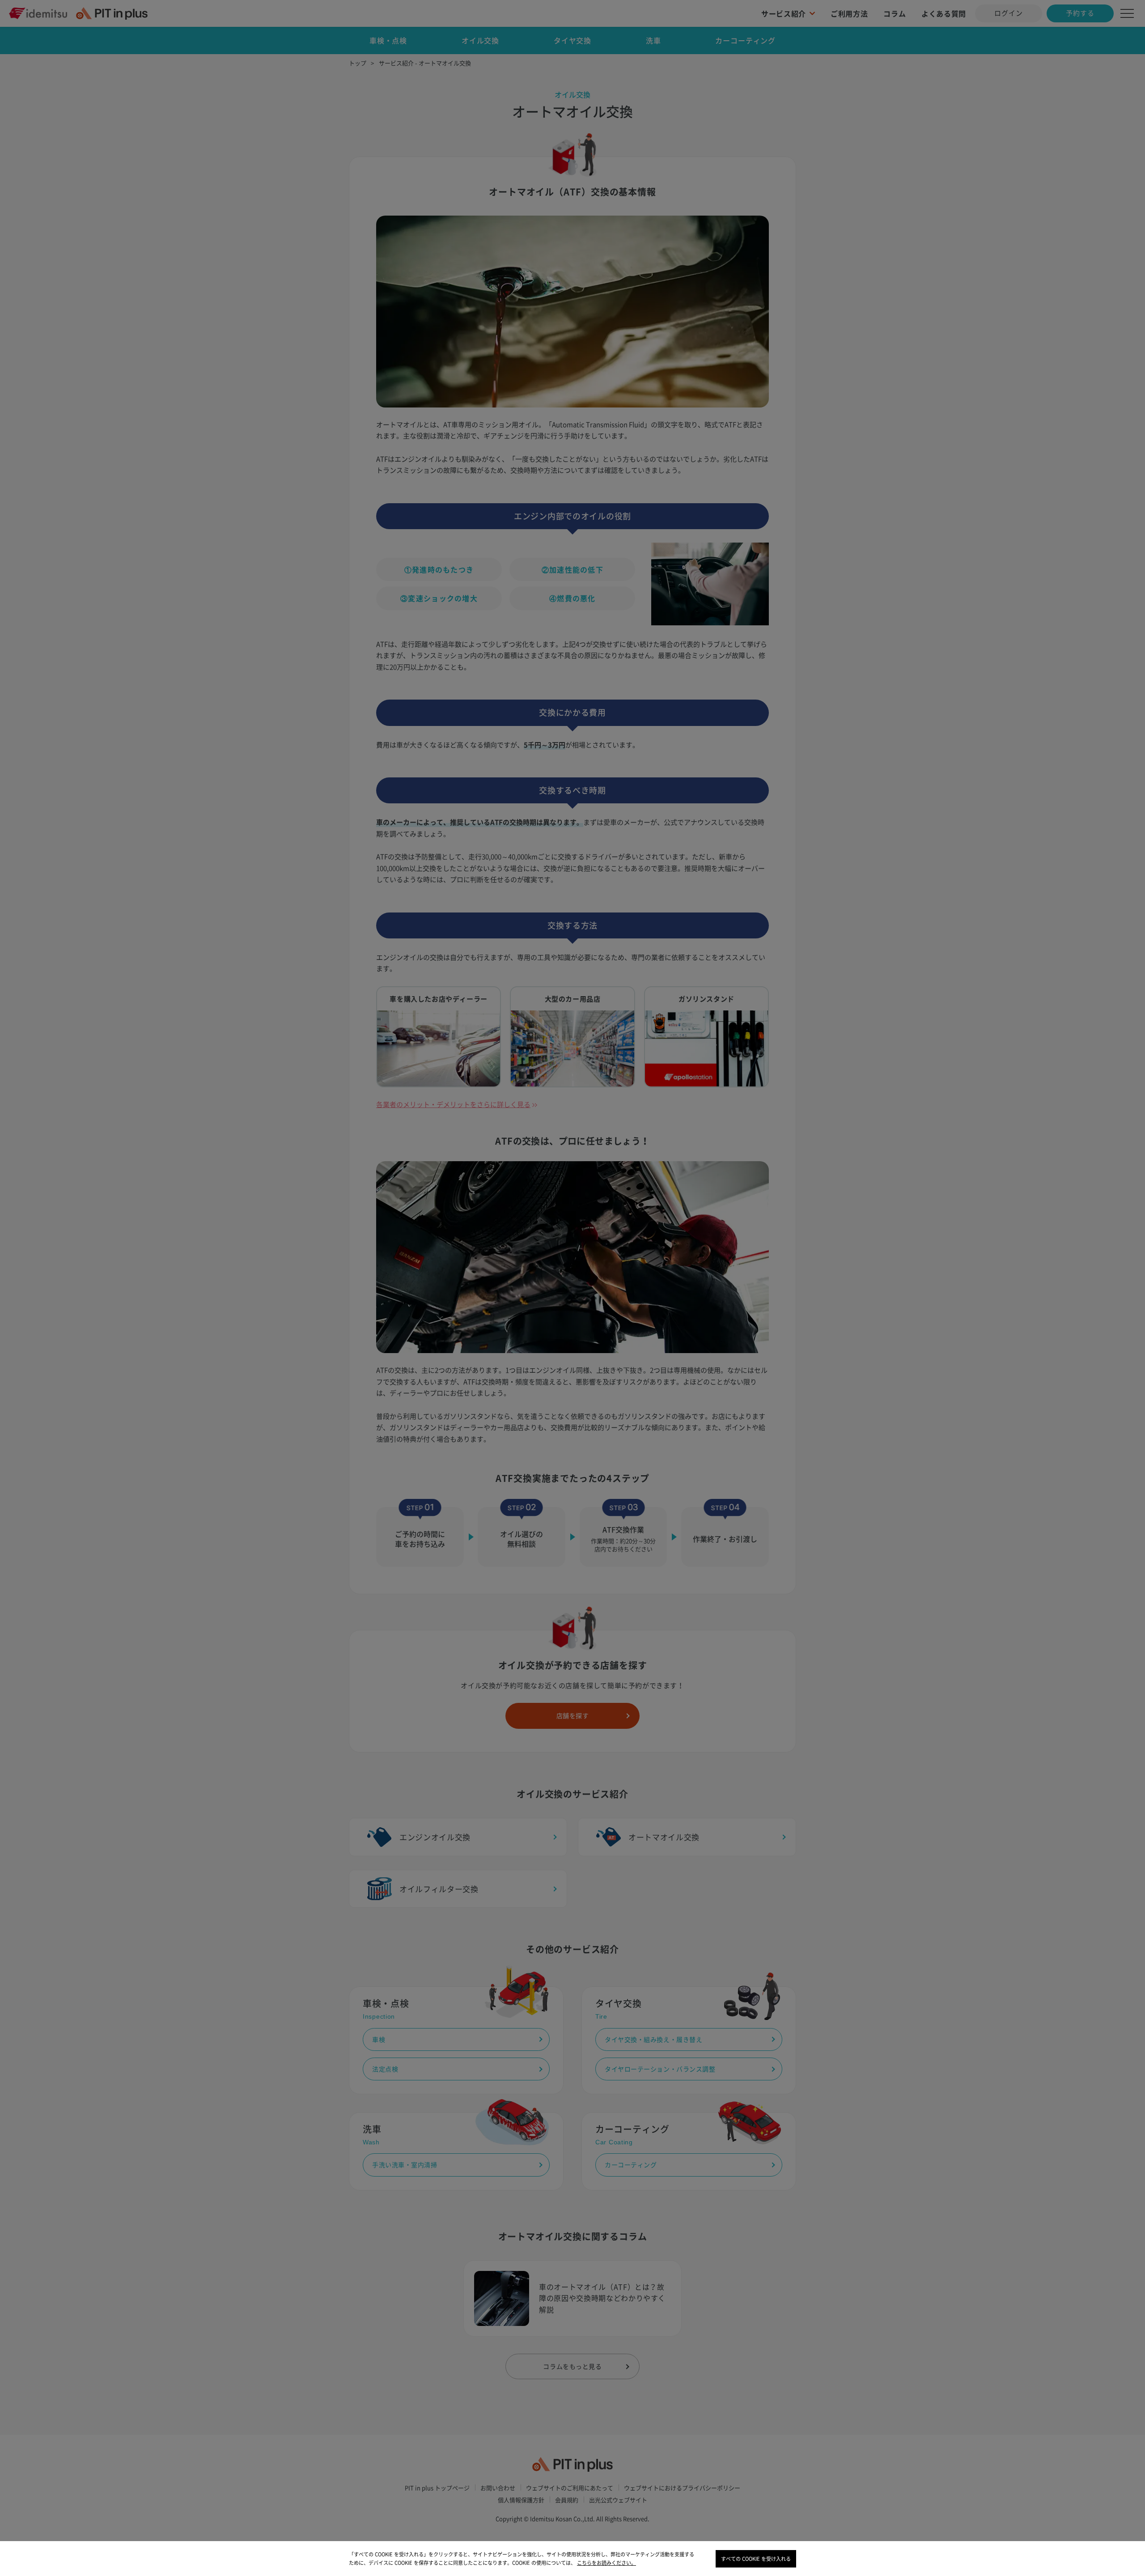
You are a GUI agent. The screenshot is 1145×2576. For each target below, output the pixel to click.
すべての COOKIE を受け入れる (756, 2559)
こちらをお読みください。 (606, 2563)
